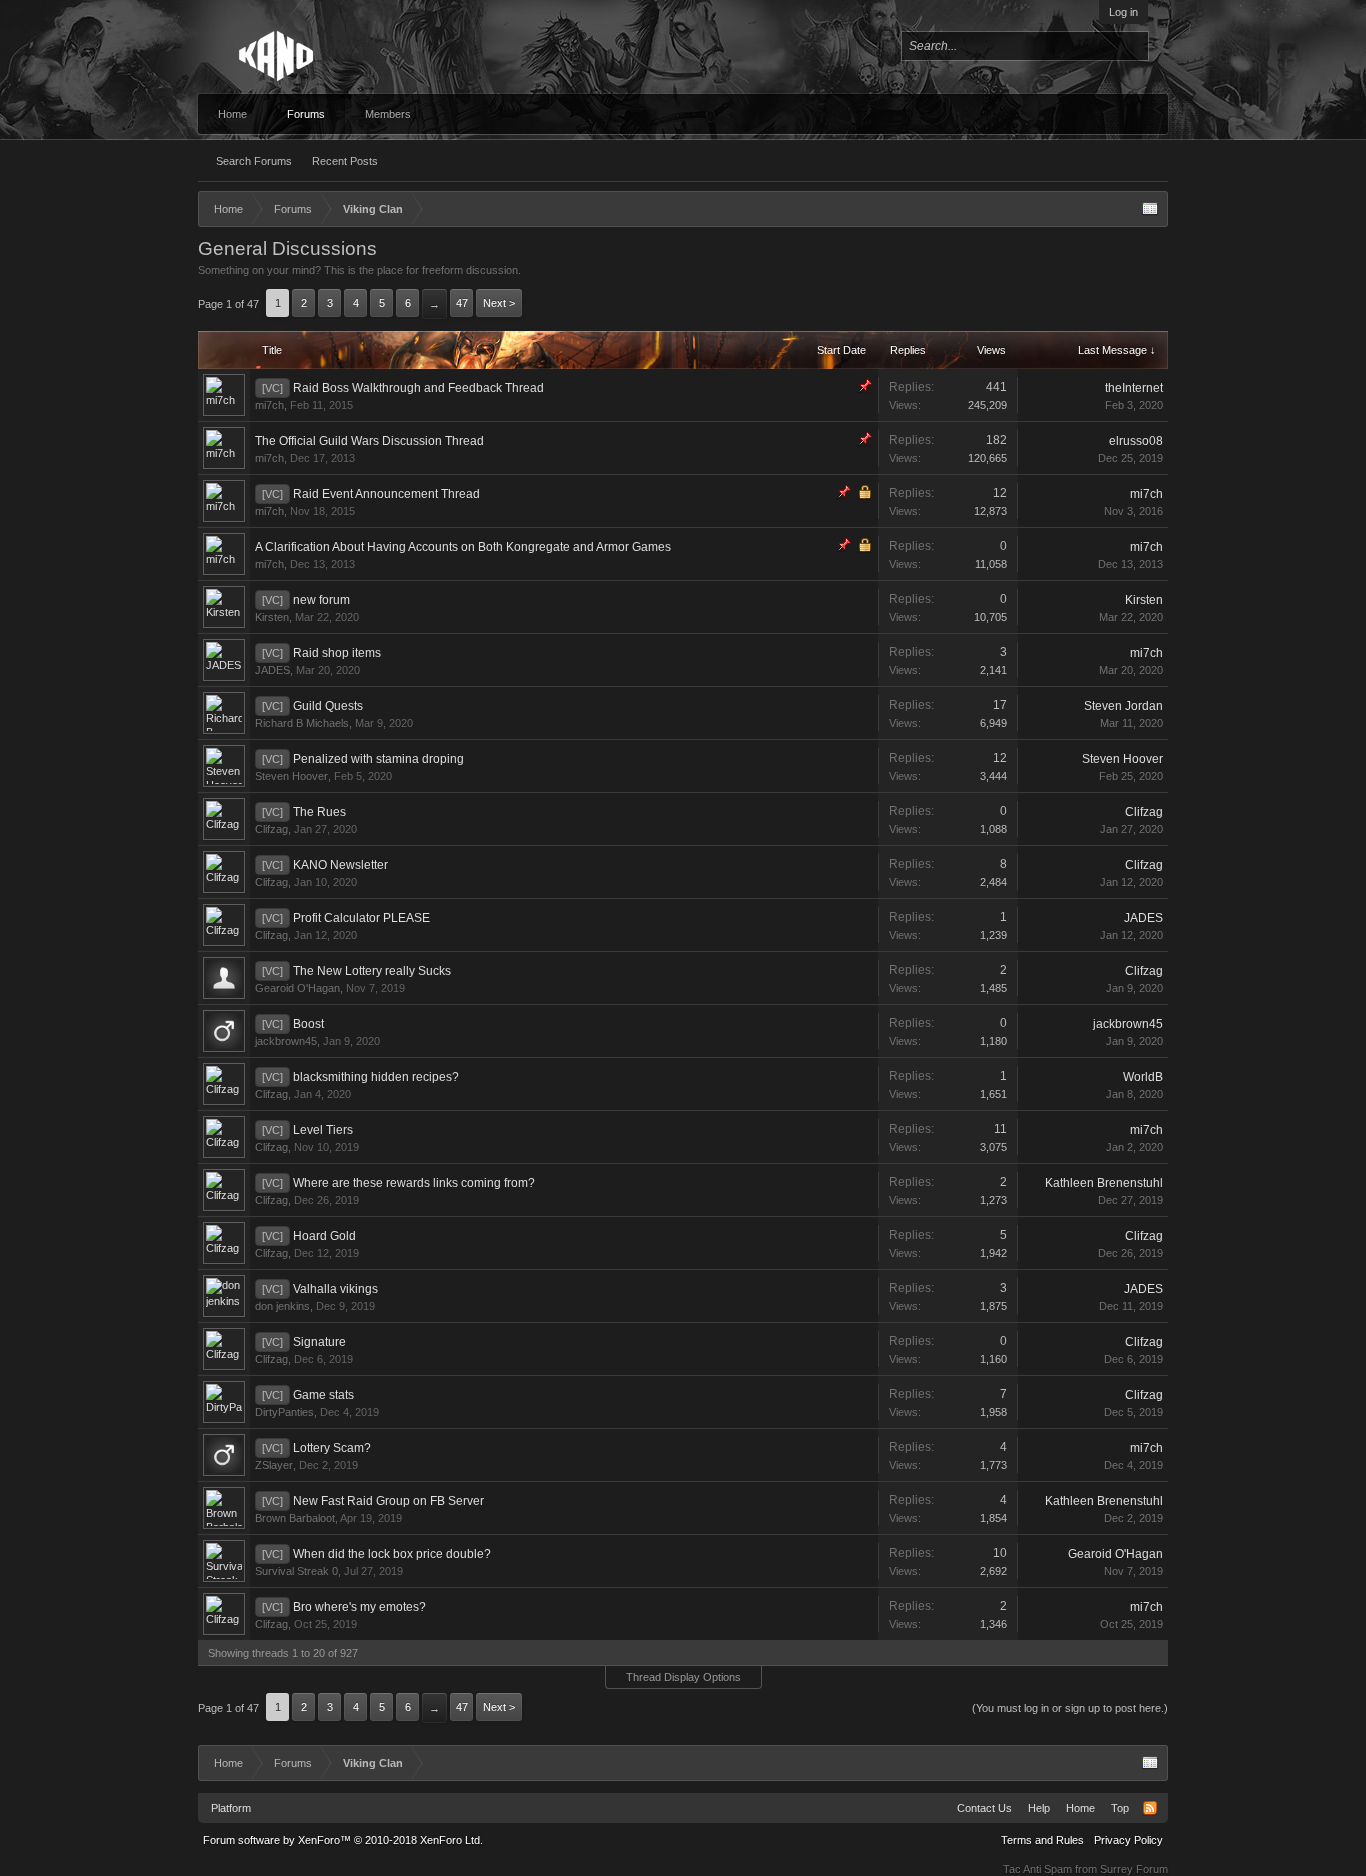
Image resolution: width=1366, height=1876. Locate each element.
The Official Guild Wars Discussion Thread (369, 441)
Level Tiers (323, 1130)
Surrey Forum (1134, 1869)
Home (232, 114)
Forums (306, 114)
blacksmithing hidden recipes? (376, 1077)
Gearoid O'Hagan (297, 988)
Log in (1123, 12)
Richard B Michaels (302, 723)
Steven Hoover (291, 776)
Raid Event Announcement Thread (386, 494)
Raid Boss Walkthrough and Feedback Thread (418, 388)
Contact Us (984, 1808)
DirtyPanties (284, 1412)
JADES (272, 670)
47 (462, 303)
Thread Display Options (683, 1677)
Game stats (323, 1395)
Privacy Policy (1128, 1840)
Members (388, 114)
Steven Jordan (1123, 706)
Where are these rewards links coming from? (414, 1183)
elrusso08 (1136, 441)
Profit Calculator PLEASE (361, 918)
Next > (499, 303)
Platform (231, 1808)
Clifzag (271, 829)
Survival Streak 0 (296, 1571)
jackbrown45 (286, 1041)
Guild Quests (328, 706)
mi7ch (269, 405)
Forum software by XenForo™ (343, 1840)
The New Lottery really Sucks (372, 971)
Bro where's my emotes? (359, 1607)
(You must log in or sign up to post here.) (1070, 1708)
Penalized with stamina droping (378, 759)
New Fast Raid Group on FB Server (388, 1501)
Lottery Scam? (332, 1448)
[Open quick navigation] (1150, 209)
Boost (308, 1024)
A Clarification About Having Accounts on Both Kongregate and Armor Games (463, 547)
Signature (319, 1342)
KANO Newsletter (340, 865)
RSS (1150, 1808)
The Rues (319, 812)
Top (1120, 1808)
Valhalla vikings (335, 1289)
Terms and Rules (1042, 1840)
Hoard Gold (324, 1236)
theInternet (1134, 388)
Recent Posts (345, 161)
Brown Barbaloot (295, 1518)
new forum (321, 600)
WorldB (1143, 1077)
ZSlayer (274, 1465)
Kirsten (272, 617)
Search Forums (254, 161)
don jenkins (282, 1306)
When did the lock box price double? (392, 1554)
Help (1039, 1808)
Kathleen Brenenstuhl (1104, 1183)
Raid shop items (337, 653)
